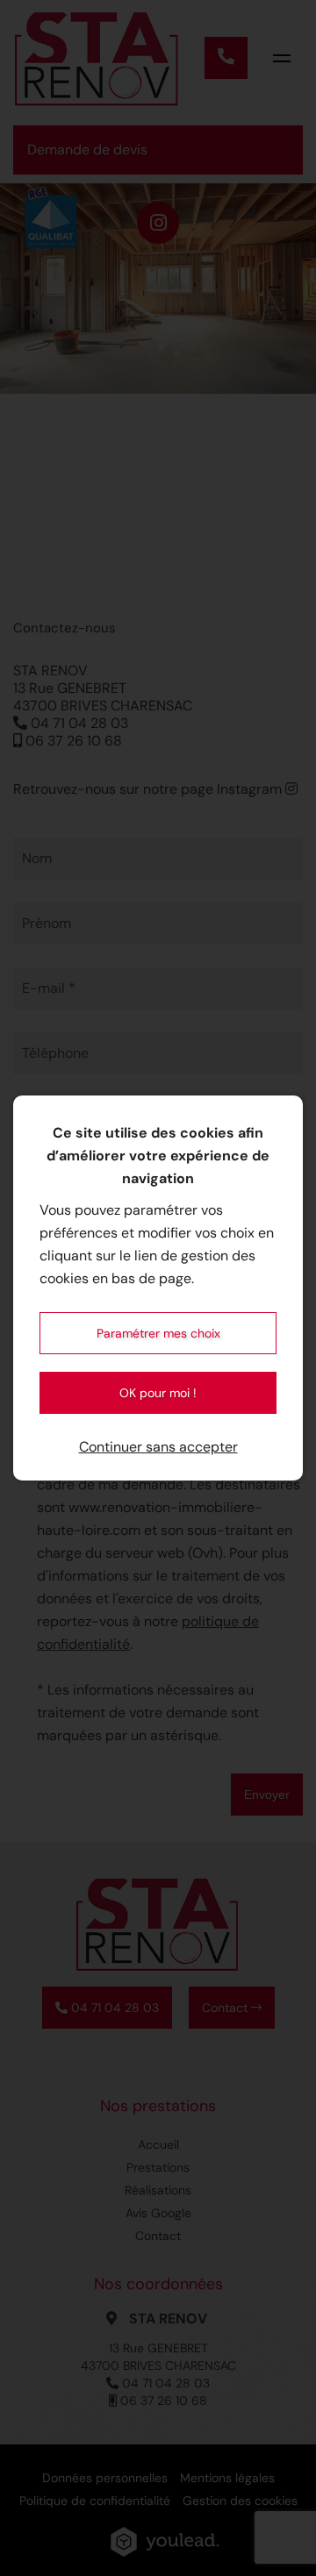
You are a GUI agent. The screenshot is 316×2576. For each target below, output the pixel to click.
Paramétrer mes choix (158, 1333)
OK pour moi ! (158, 1393)
